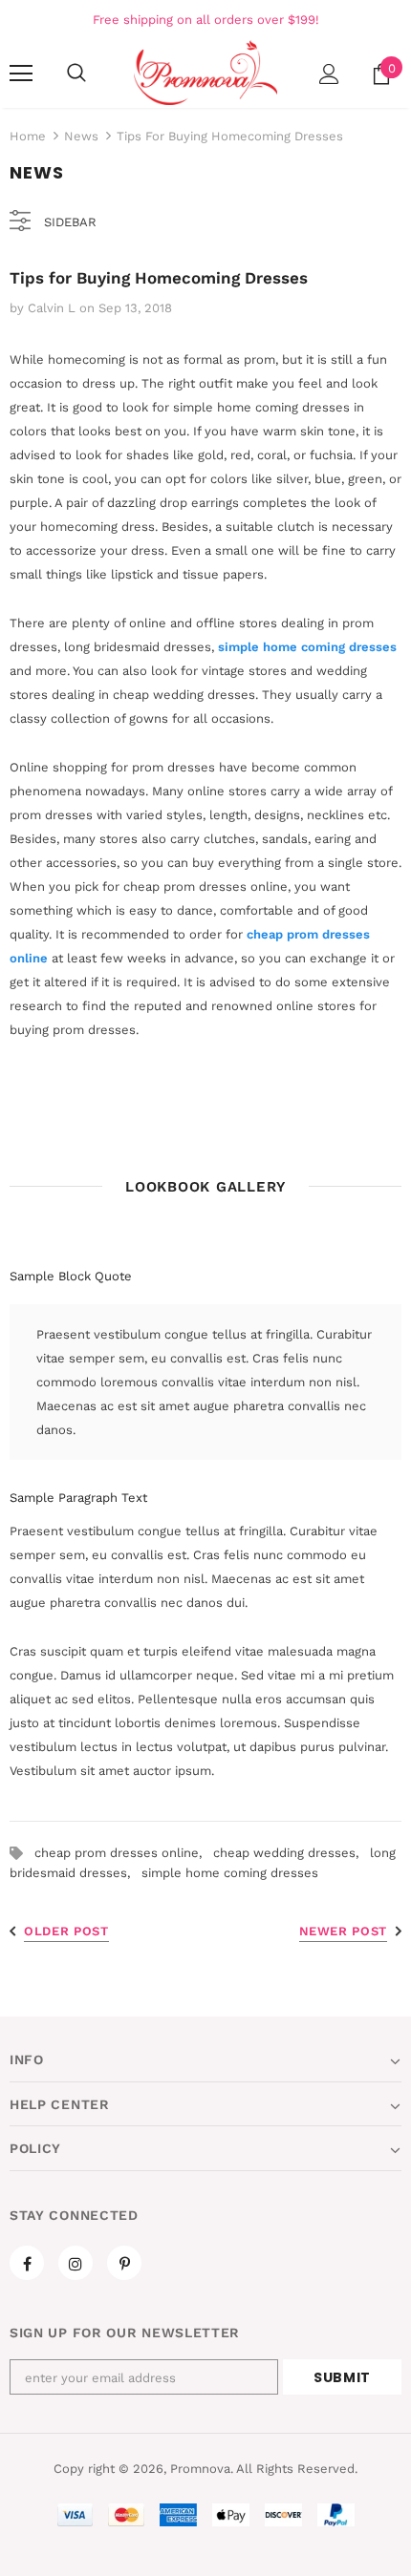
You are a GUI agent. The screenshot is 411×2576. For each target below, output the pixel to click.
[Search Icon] (76, 74)
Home (28, 136)
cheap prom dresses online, (124, 1853)
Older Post (66, 1931)
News (81, 136)
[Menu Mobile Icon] (21, 74)
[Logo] (205, 73)
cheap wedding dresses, (292, 1853)
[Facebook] (27, 2263)
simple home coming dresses (307, 647)
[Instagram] (76, 2263)
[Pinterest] (124, 2263)
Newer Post (344, 1931)
